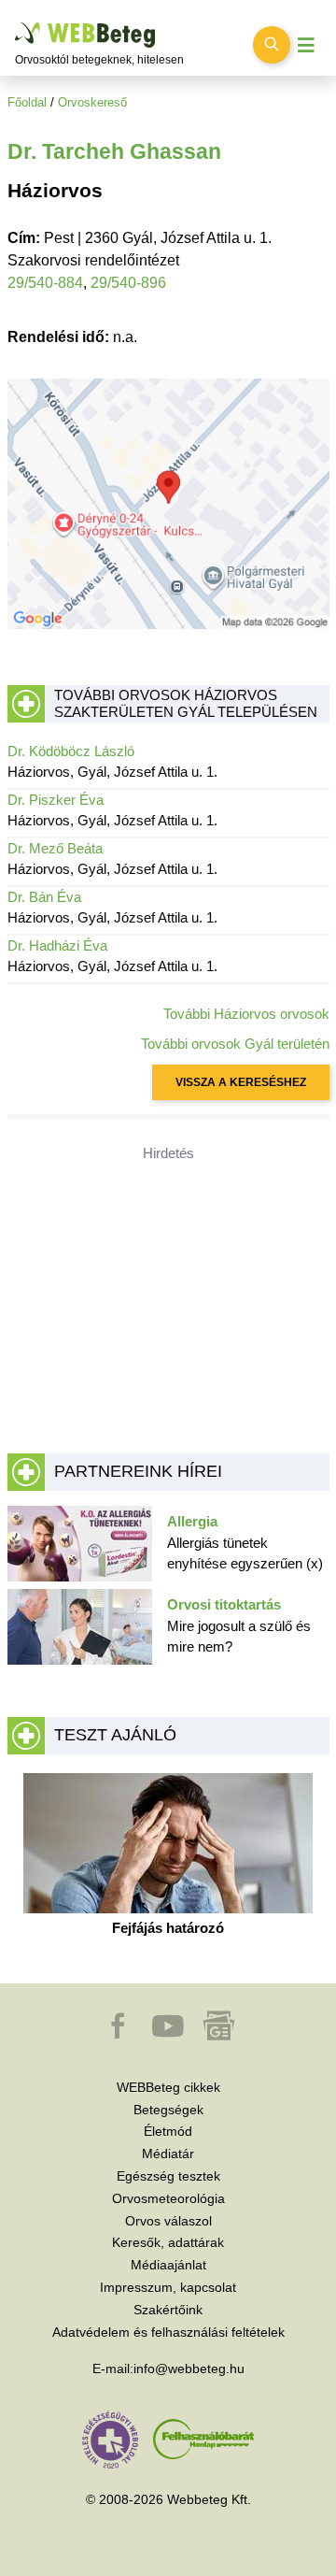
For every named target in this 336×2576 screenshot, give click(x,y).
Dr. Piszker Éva (56, 800)
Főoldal (27, 102)
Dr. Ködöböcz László (71, 751)
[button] (119, 2035)
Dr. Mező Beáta (55, 848)
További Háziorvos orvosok (246, 1014)
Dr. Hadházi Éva (57, 945)
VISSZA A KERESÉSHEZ (241, 1082)
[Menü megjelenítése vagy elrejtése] (306, 45)
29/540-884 (45, 283)
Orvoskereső (92, 102)
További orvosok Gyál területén (235, 1044)
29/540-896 (128, 283)
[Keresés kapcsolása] (272, 45)
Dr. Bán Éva (44, 897)
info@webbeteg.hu (189, 2368)
